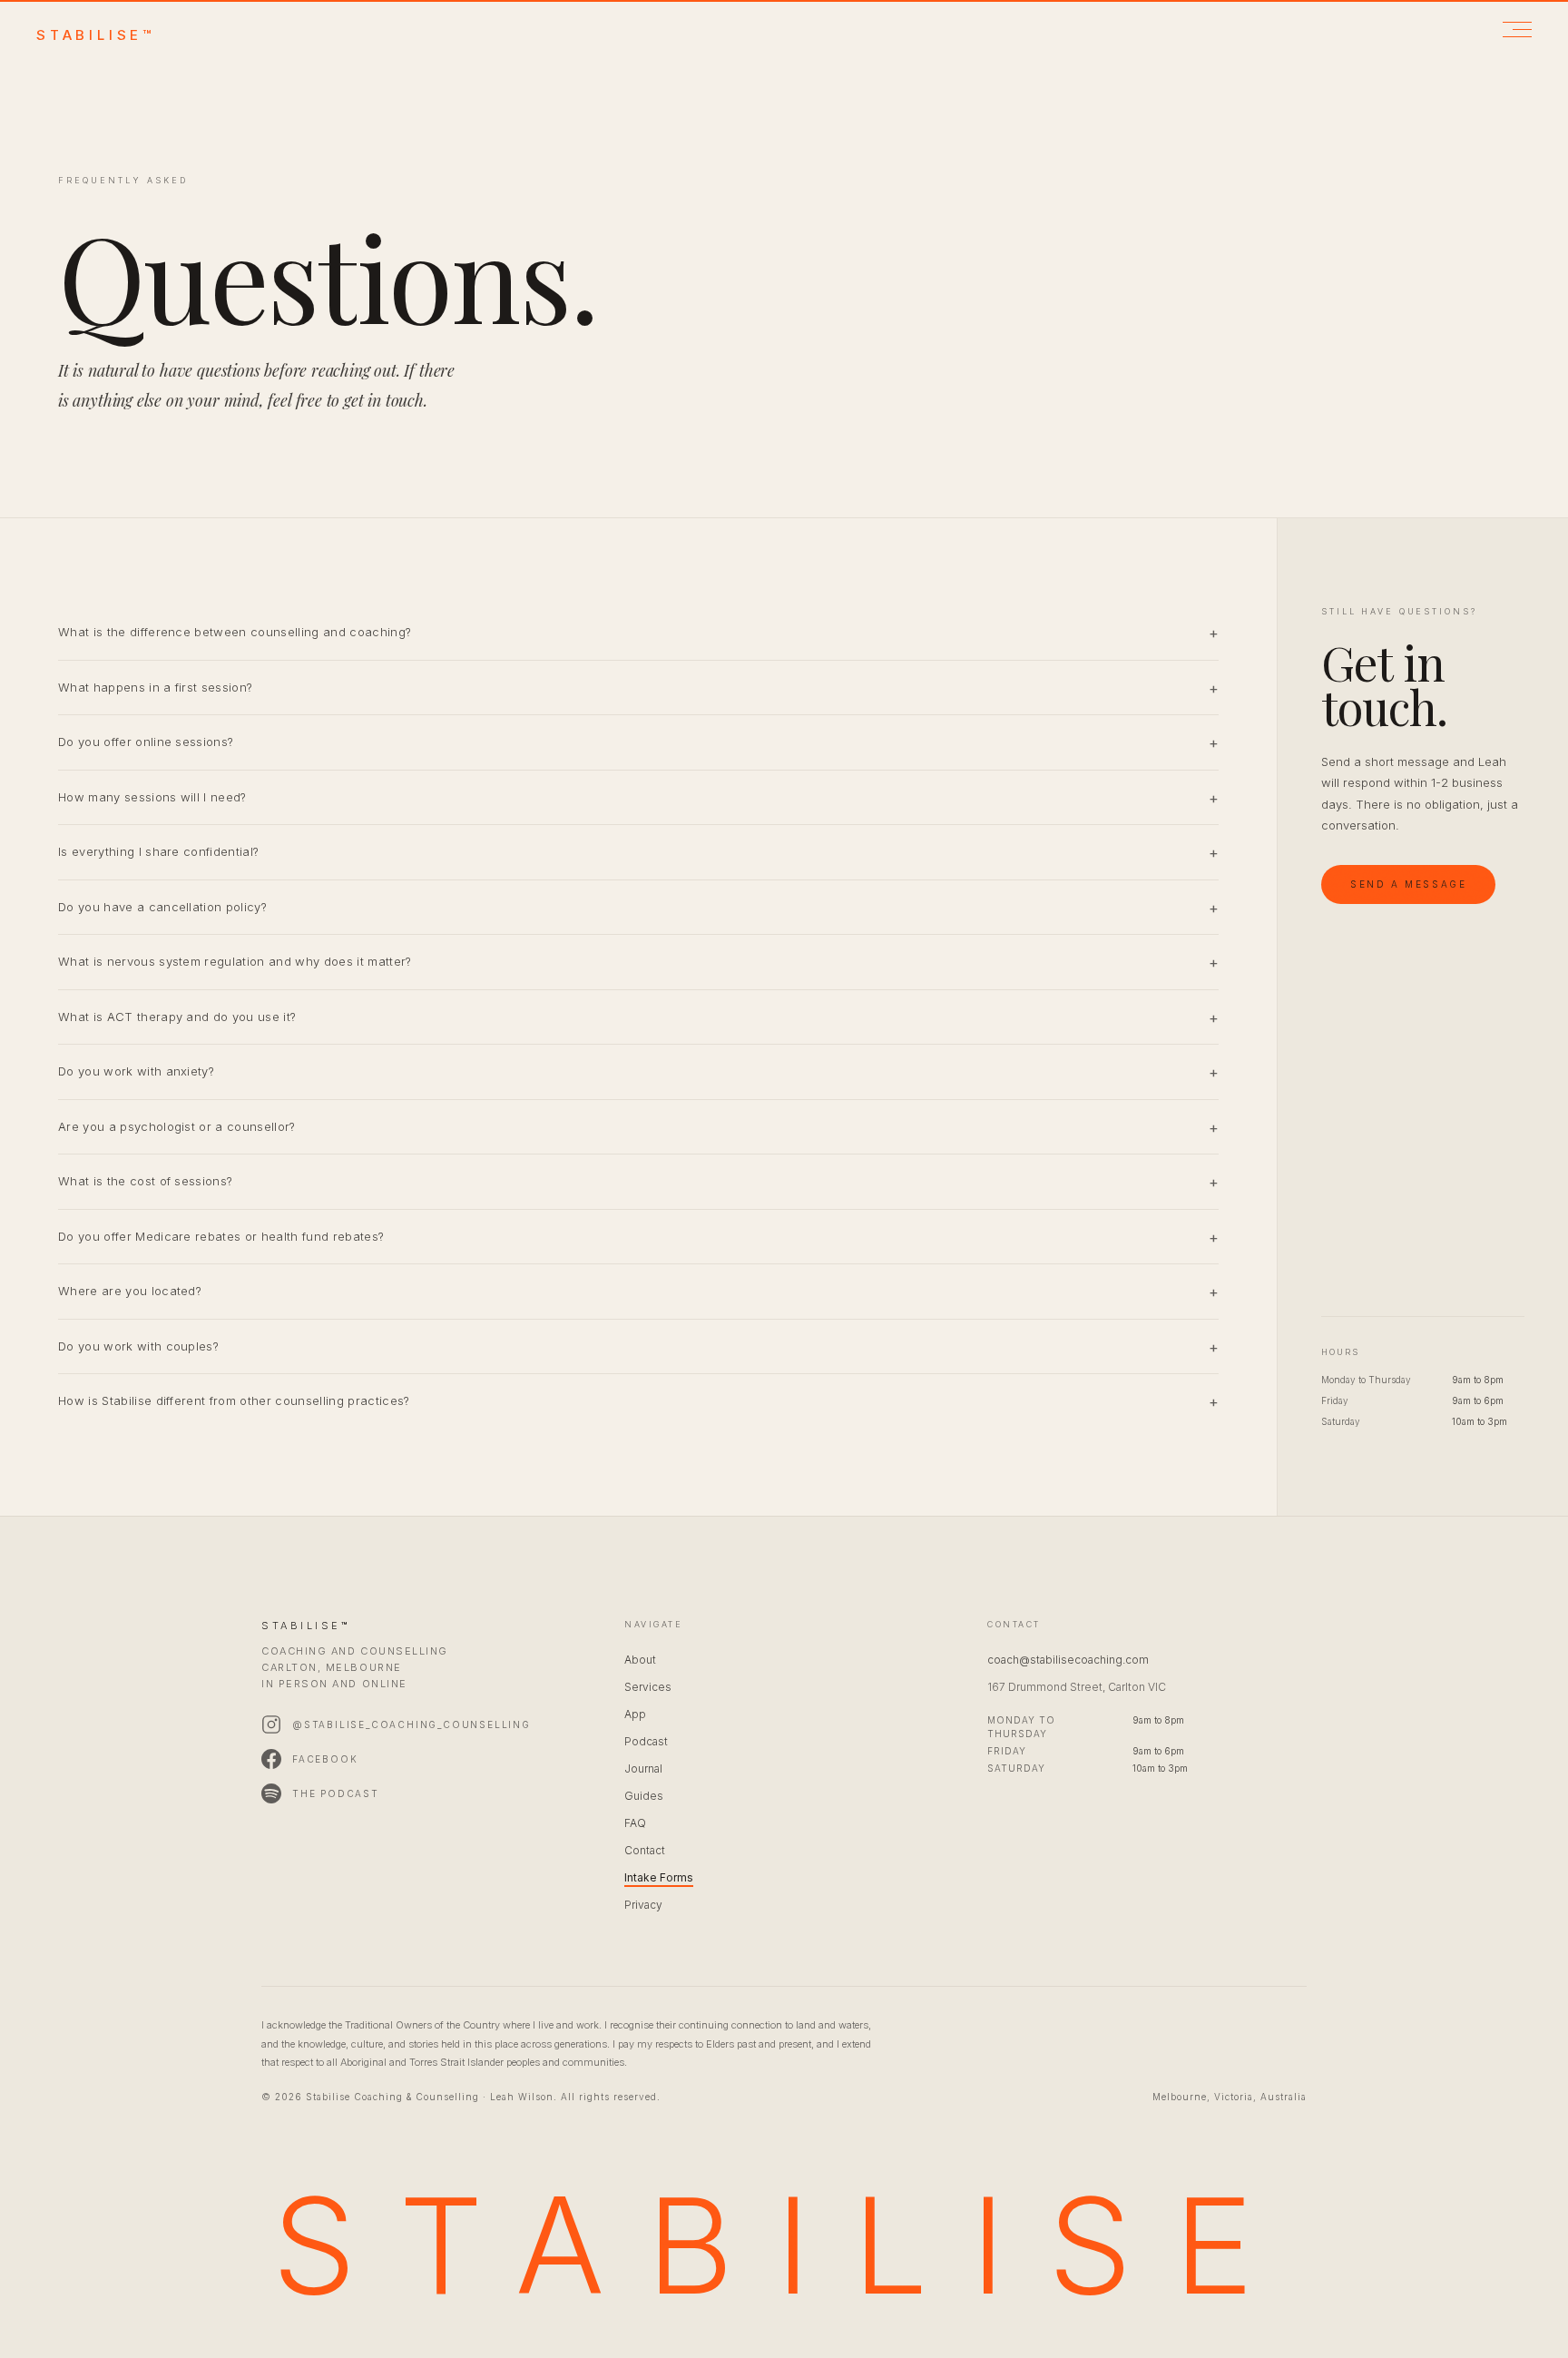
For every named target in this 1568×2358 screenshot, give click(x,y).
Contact (645, 1850)
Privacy (643, 1905)
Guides (644, 1796)
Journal (643, 1768)
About (640, 1660)
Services (648, 1687)
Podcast (646, 1741)
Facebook (325, 1759)
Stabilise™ (96, 35)
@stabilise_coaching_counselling (412, 1724)
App (635, 1714)
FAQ (635, 1823)
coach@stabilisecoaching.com (1068, 1660)
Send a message (1408, 884)
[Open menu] (1517, 29)
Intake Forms (659, 1877)
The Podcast (336, 1793)
